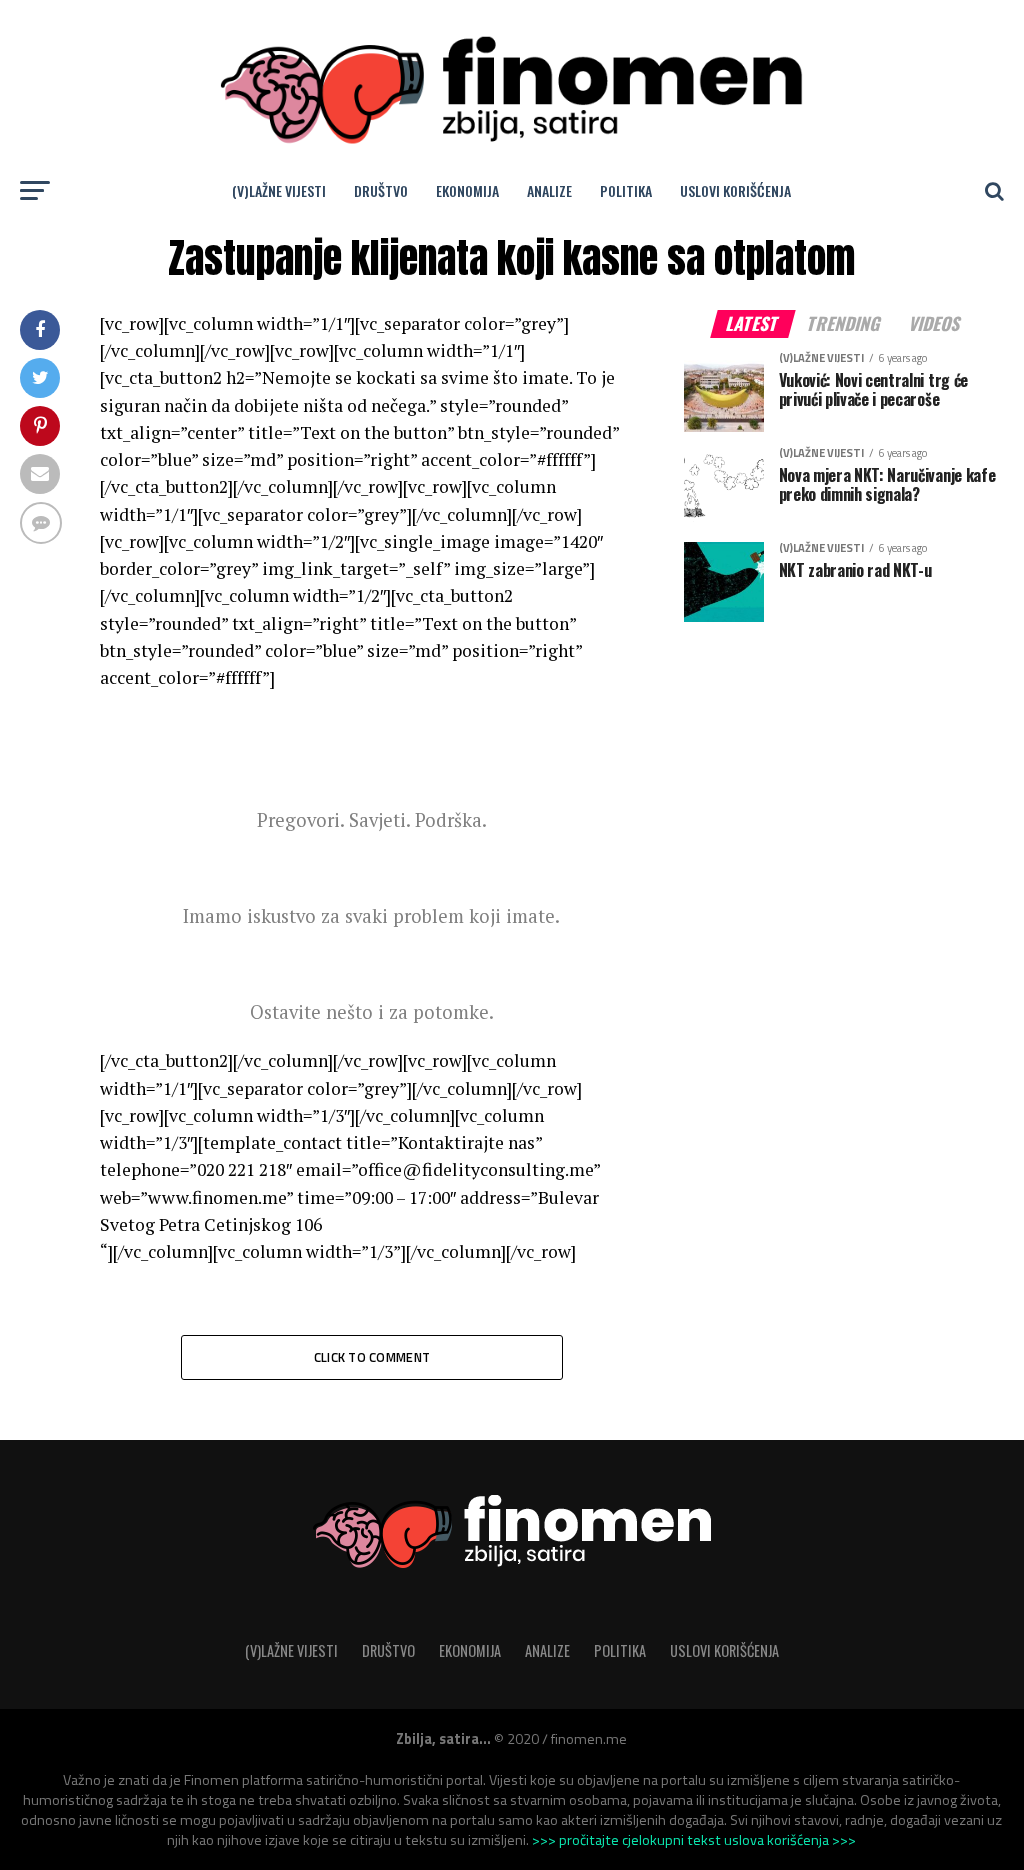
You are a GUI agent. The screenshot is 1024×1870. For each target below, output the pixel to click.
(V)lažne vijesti (279, 190)
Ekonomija (467, 190)
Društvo (381, 190)
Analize (549, 190)
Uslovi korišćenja (735, 190)
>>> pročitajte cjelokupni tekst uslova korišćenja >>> (694, 1840)
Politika (626, 190)
